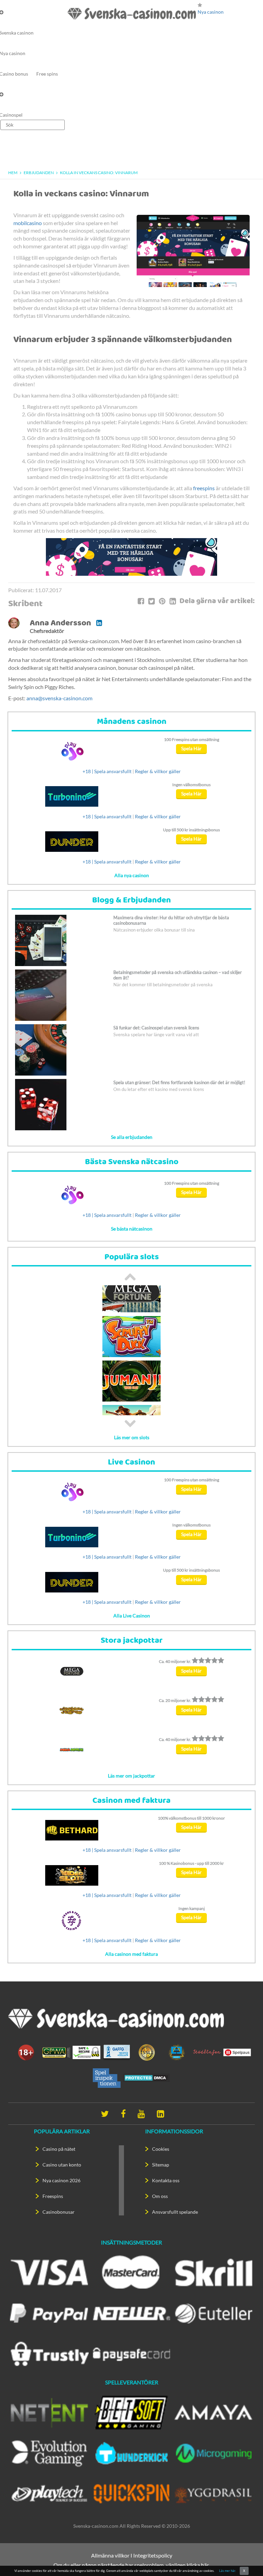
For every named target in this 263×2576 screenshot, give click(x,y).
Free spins (47, 74)
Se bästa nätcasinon (132, 1229)
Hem (13, 173)
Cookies (161, 2149)
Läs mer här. (228, 2571)
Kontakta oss (166, 2180)
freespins (204, 488)
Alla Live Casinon (132, 1616)
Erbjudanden (39, 173)
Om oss (160, 2196)
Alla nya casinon (132, 875)
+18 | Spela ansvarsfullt (107, 771)
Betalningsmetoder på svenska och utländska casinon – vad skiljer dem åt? (178, 975)
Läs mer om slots (132, 1437)
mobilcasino (28, 223)
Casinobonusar (59, 2212)
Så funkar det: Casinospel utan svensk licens (156, 1028)
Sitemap (161, 2165)
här (205, 2565)
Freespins (53, 2196)
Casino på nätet (59, 2149)
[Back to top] (246, 2559)
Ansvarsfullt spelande (175, 2212)
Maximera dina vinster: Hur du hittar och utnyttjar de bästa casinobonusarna (171, 920)
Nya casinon (211, 12)
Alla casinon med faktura (131, 1954)
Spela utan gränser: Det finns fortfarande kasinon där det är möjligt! (179, 1082)
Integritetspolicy (153, 2555)
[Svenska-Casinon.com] (132, 14)
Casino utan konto (62, 2165)
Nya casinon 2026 (61, 2180)
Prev (130, 1277)
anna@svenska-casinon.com (59, 698)
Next (130, 1423)
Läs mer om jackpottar (131, 1776)
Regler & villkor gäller (158, 771)
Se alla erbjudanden (132, 1137)
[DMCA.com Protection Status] (147, 2077)
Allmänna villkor (110, 2555)
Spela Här (191, 748)
